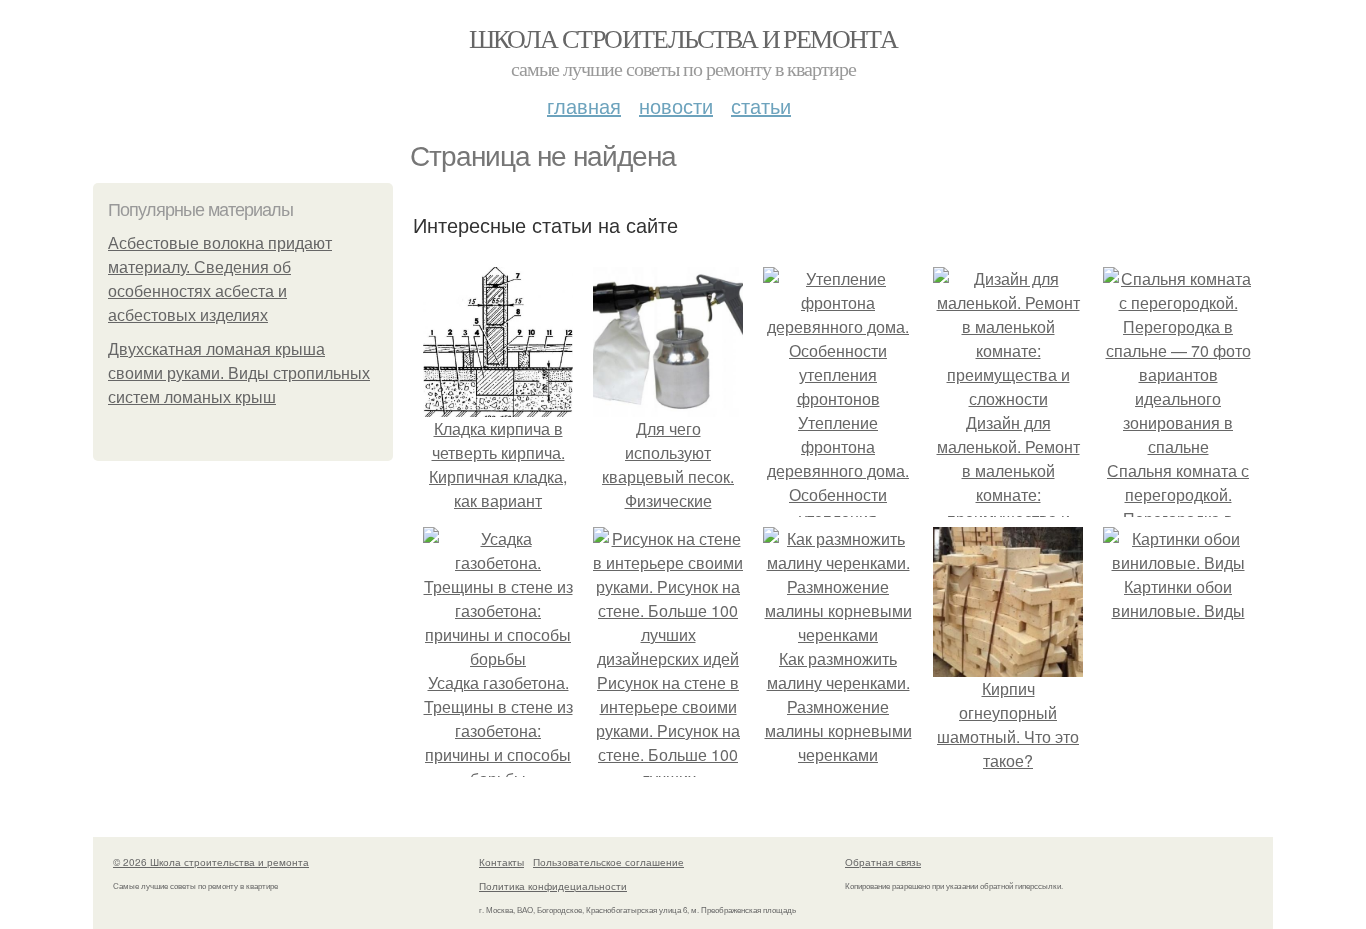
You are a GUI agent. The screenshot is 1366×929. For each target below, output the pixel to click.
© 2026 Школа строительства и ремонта (211, 862)
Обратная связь (883, 862)
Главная (584, 105)
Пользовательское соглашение (608, 862)
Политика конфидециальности (553, 886)
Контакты (501, 862)
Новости (676, 105)
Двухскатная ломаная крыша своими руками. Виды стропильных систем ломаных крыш (239, 373)
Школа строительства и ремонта (683, 38)
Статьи (761, 105)
